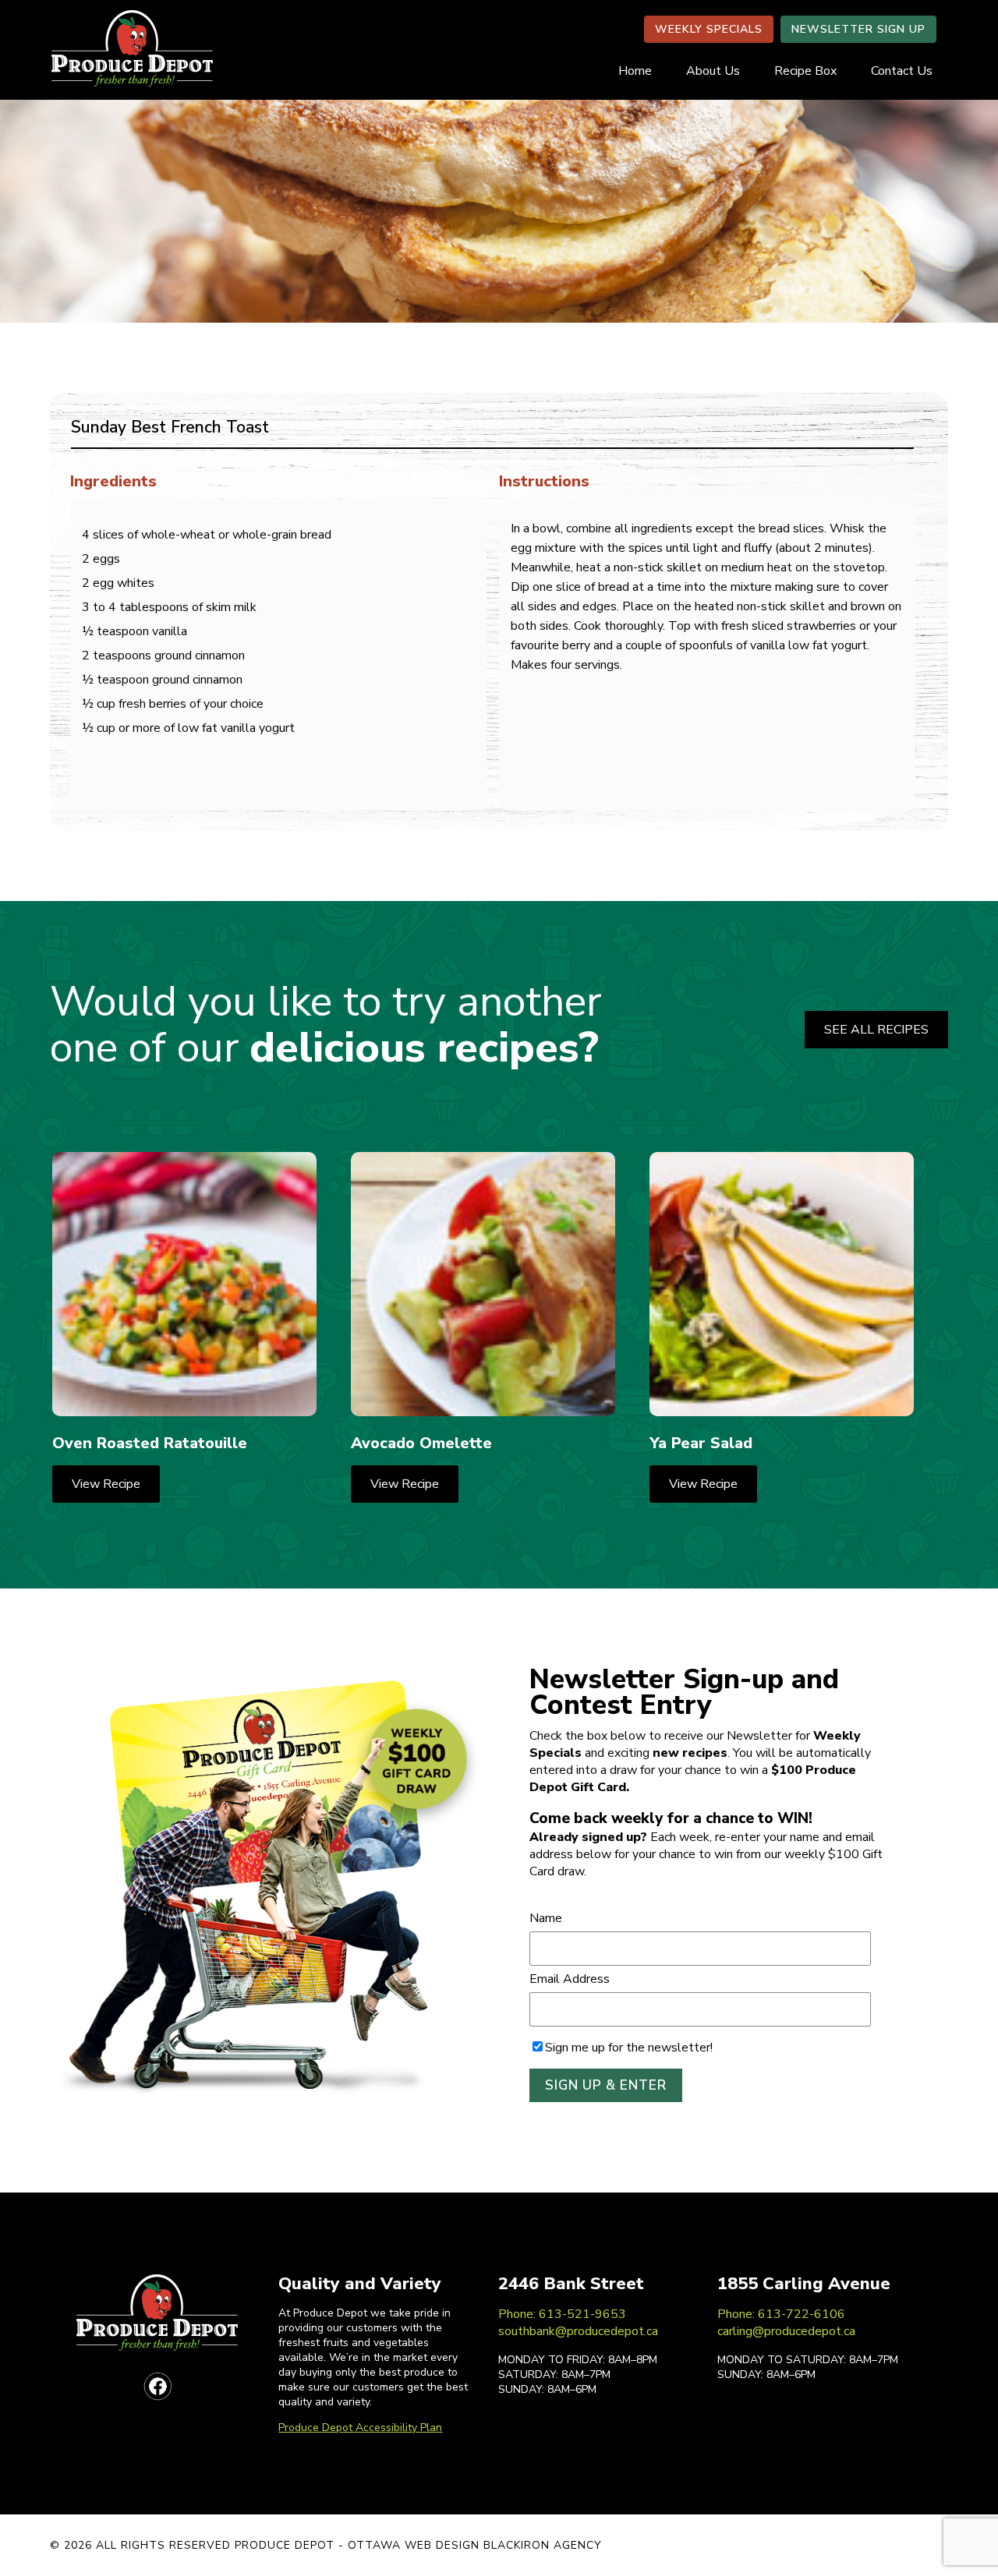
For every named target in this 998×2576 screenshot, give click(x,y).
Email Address (570, 1979)
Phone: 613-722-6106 (781, 2314)
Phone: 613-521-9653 (562, 2314)
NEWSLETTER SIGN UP (858, 29)
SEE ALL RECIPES (876, 1030)
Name (546, 1918)
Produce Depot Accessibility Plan (360, 2428)
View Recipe (106, 1484)
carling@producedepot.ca (786, 2331)
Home (635, 71)
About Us (713, 71)
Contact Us (902, 71)
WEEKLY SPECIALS (709, 29)
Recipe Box (805, 71)
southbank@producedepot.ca (578, 2331)
